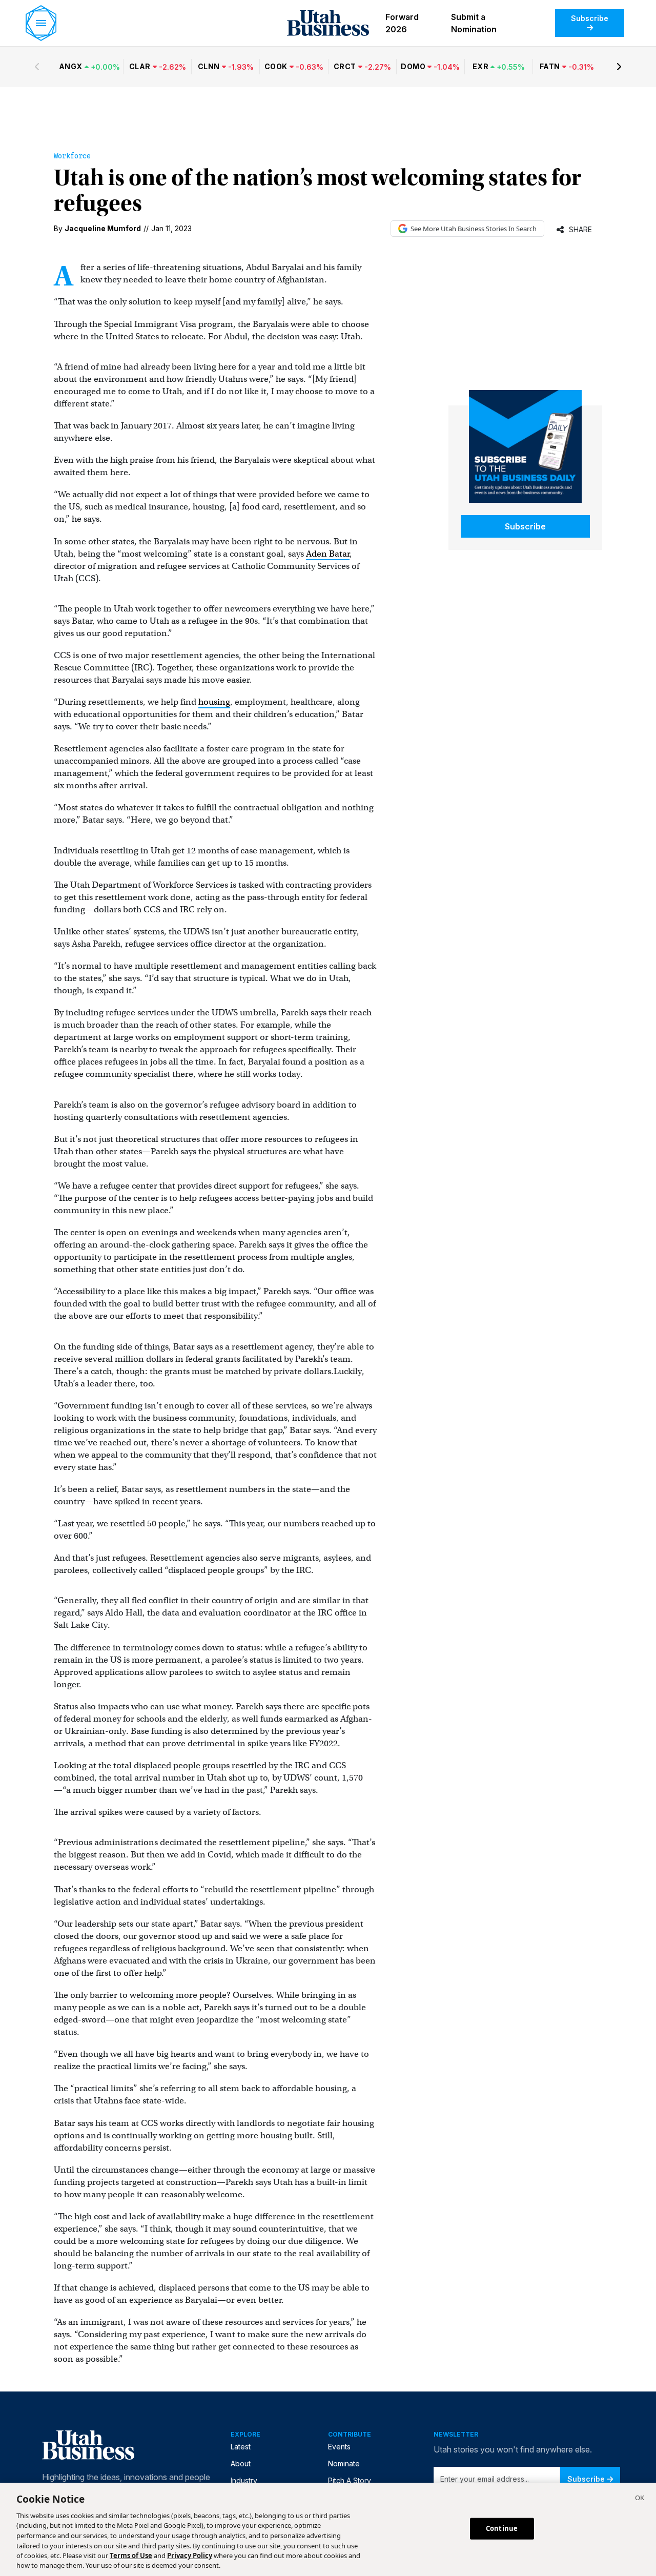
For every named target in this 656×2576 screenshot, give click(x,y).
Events (339, 2447)
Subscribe (590, 18)
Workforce (72, 156)
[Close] (640, 2499)
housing (214, 702)
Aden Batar (328, 554)
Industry (244, 2480)
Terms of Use (131, 2555)
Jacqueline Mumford (103, 228)
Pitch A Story (350, 2480)
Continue (502, 2528)
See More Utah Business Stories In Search (474, 229)
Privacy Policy (190, 2555)
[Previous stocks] (37, 67)
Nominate (344, 2463)
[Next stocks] (619, 67)
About (241, 2463)
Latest (241, 2447)
